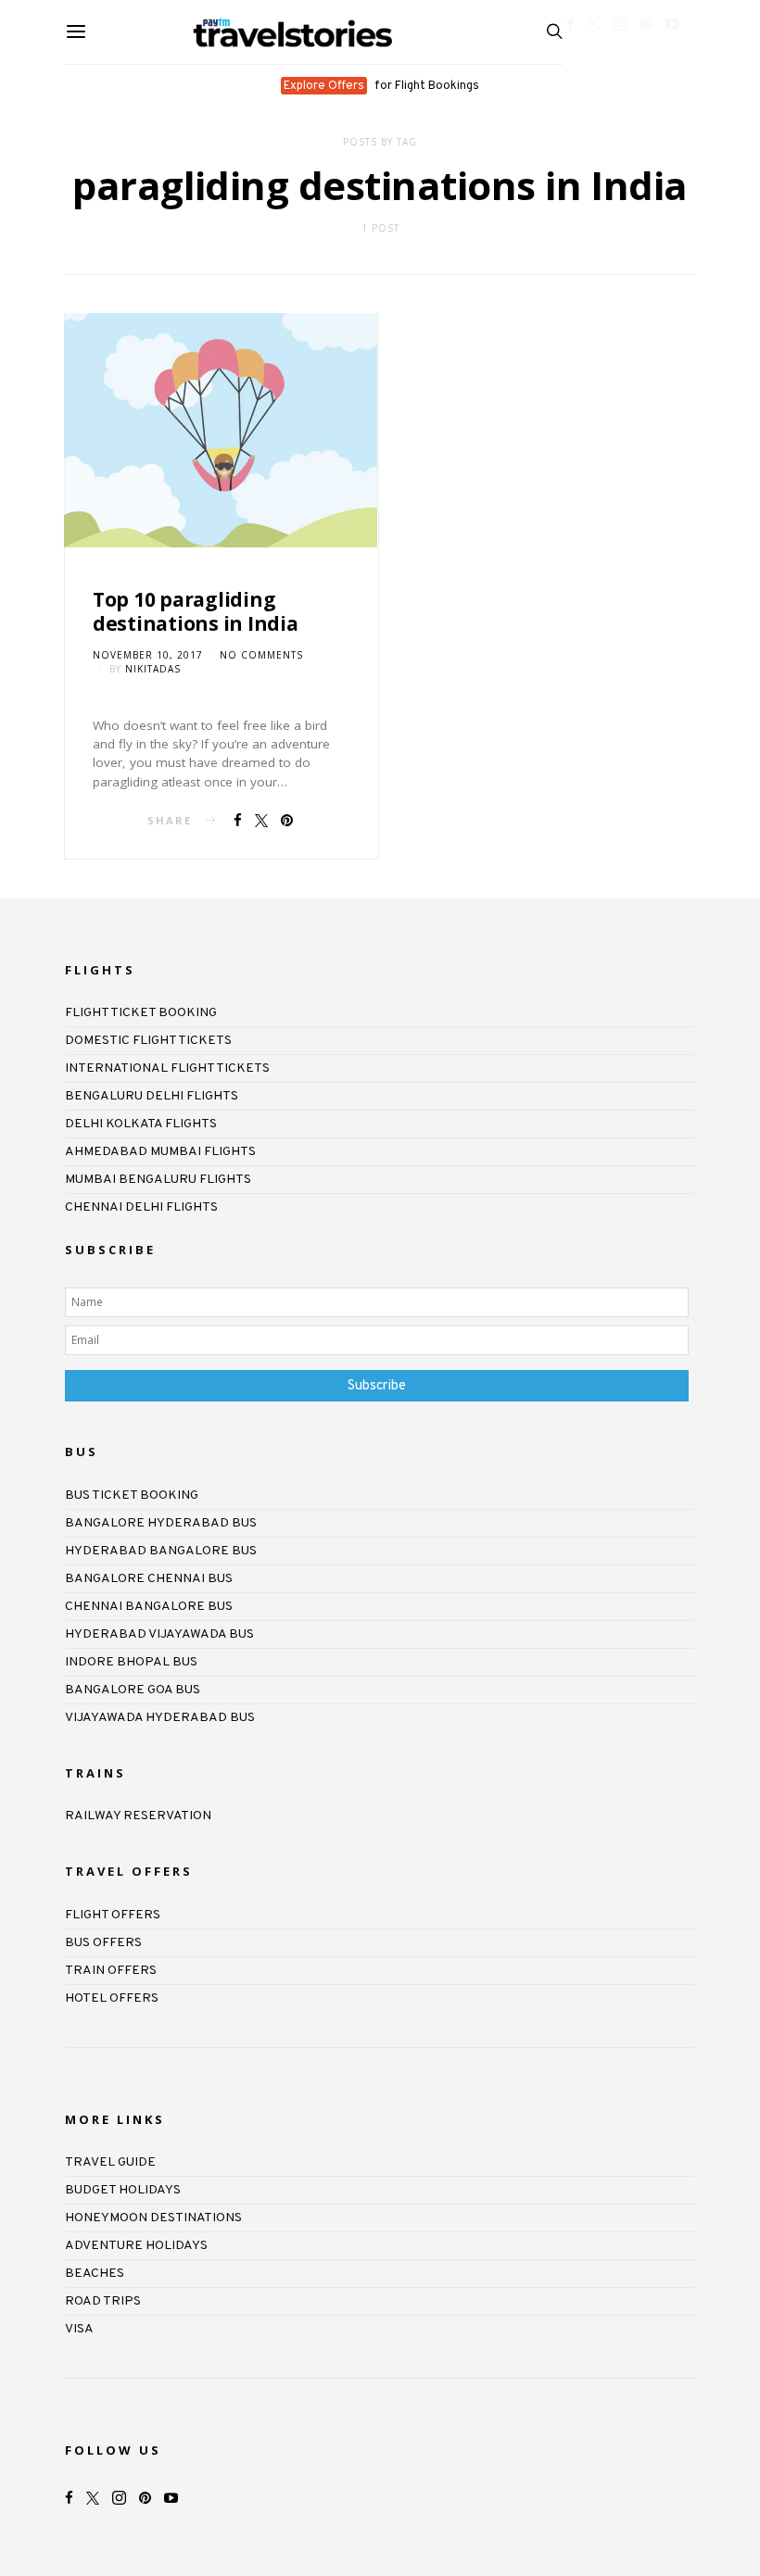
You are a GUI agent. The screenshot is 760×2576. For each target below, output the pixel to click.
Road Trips (103, 2301)
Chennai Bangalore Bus (149, 1607)
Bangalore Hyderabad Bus (161, 1523)
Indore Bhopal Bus (131, 1662)
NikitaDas (153, 669)
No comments (261, 655)
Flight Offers (113, 1915)
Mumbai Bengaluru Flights (158, 1180)
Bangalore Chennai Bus (149, 1579)
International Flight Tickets (167, 1068)
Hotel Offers (112, 1998)
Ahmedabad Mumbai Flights (160, 1152)
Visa (79, 2329)
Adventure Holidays (136, 2246)
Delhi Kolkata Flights (141, 1124)
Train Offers (111, 1971)
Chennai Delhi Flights (141, 1207)
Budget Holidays (123, 2190)
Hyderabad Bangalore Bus (161, 1551)
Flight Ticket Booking (141, 1013)
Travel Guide (110, 2162)
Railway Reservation (138, 1816)
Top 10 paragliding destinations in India (196, 611)
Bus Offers (103, 1943)
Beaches (95, 2274)
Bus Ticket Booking (132, 1495)
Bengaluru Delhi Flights (152, 1096)
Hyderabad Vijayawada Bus (159, 1634)
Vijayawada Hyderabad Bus (160, 1718)
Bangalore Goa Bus (133, 1690)
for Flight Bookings (381, 86)
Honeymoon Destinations (153, 2218)
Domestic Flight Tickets (148, 1041)
